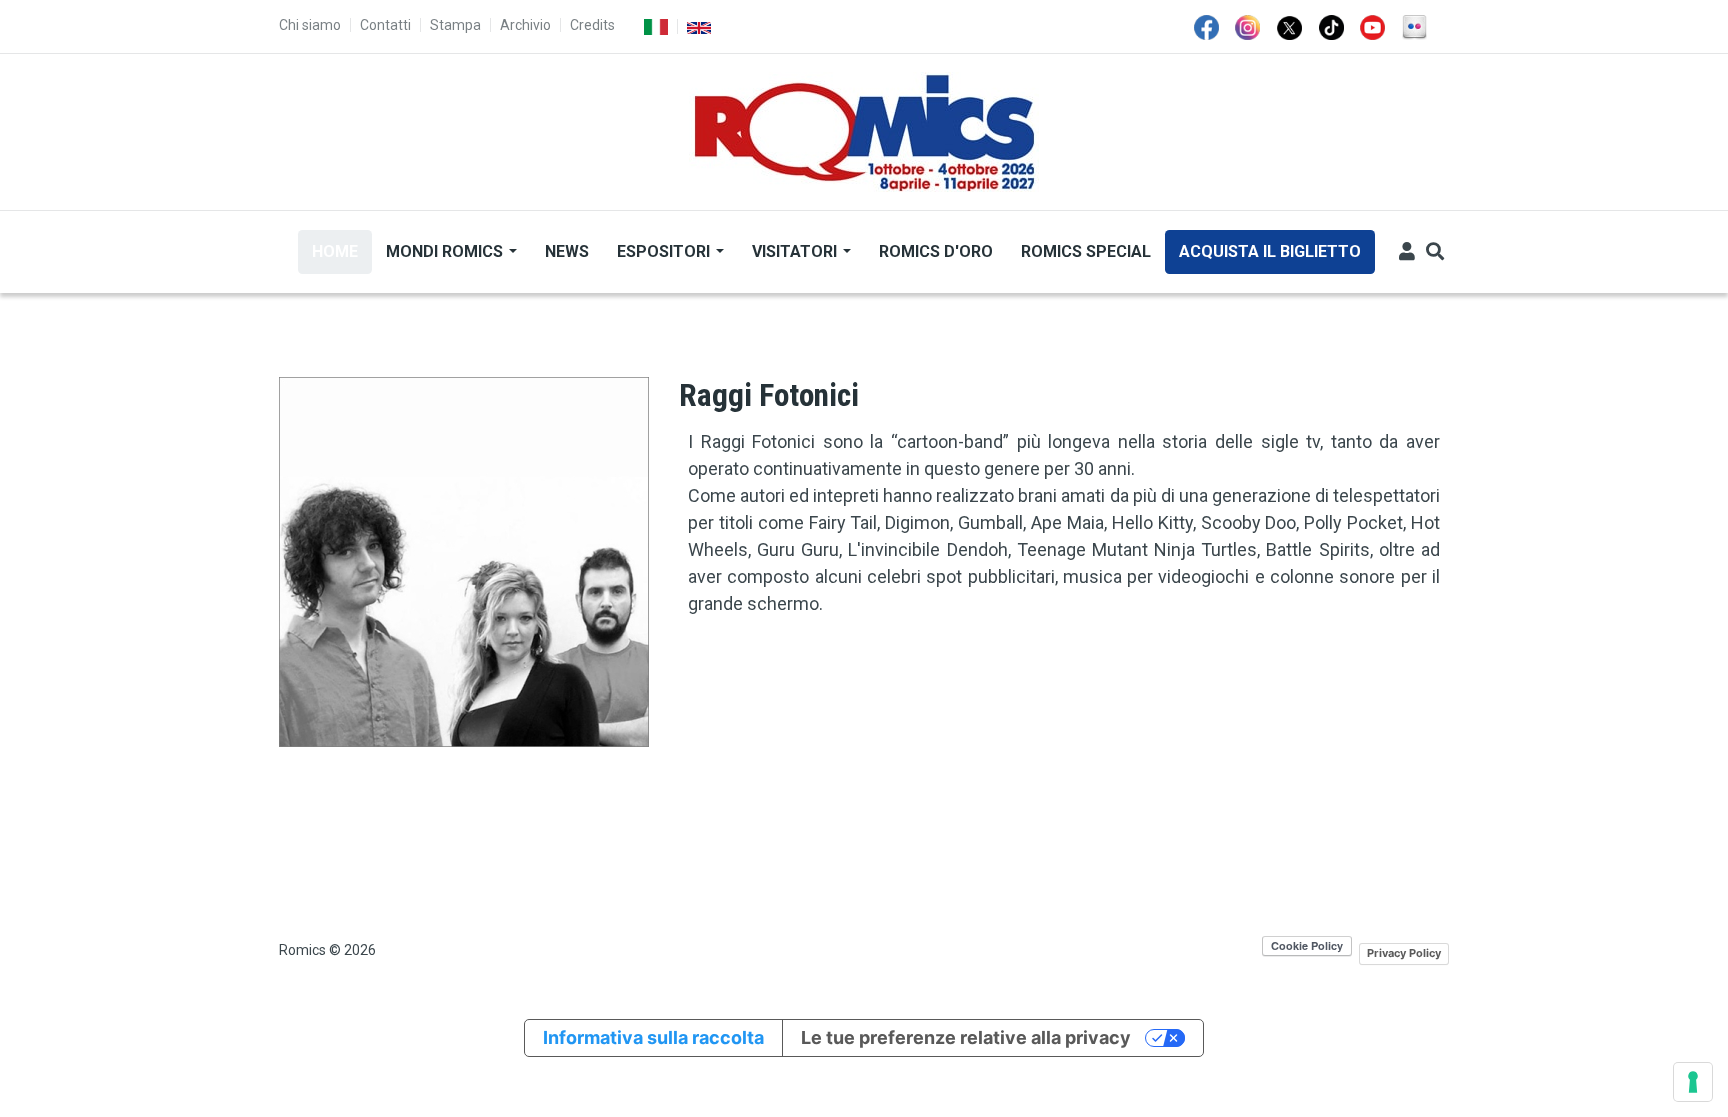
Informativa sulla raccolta (653, 1037)
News (567, 251)
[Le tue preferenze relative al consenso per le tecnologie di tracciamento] (1693, 1082)
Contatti (385, 25)
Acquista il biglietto (1270, 251)
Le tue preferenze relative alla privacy (966, 1037)
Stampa (455, 25)
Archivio (525, 25)
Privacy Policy (1404, 953)
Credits (592, 25)
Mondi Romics (446, 251)
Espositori (665, 251)
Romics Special (1086, 251)
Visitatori (796, 251)
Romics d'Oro (936, 251)
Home (335, 251)
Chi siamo (310, 25)
